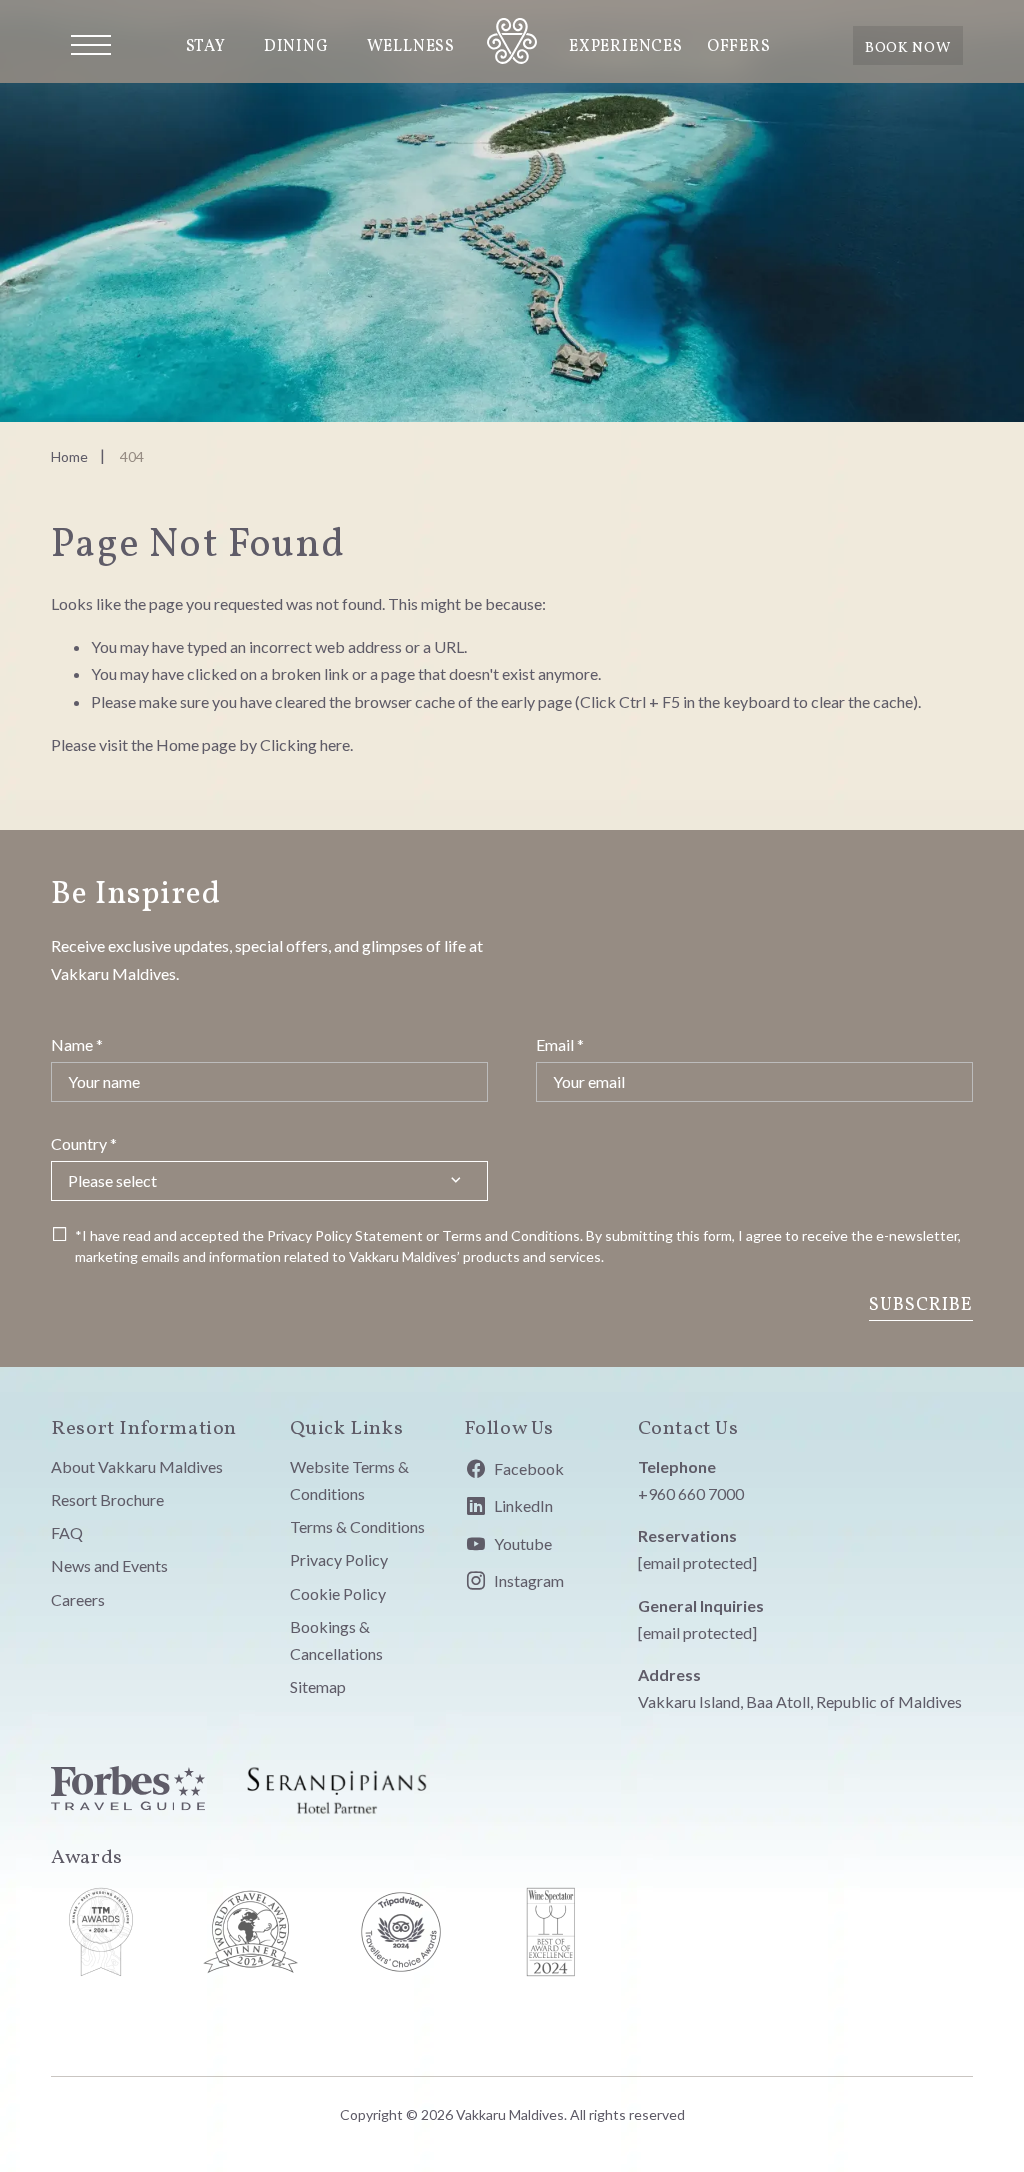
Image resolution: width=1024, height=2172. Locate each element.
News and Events (109, 1565)
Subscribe (921, 1305)
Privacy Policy (309, 1235)
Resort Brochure (107, 1499)
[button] (91, 45)
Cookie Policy (338, 1593)
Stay (206, 47)
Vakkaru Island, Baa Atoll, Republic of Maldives (800, 1701)
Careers (78, 1599)
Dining (296, 47)
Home (69, 456)
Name (77, 1044)
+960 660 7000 (691, 1493)
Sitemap (318, 1686)
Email (560, 1044)
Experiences (626, 47)
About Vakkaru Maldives (137, 1466)
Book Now (908, 48)
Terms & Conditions (357, 1526)
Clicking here (305, 744)
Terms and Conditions (511, 1235)
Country (84, 1143)
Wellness (411, 47)
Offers (739, 47)
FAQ (67, 1532)
